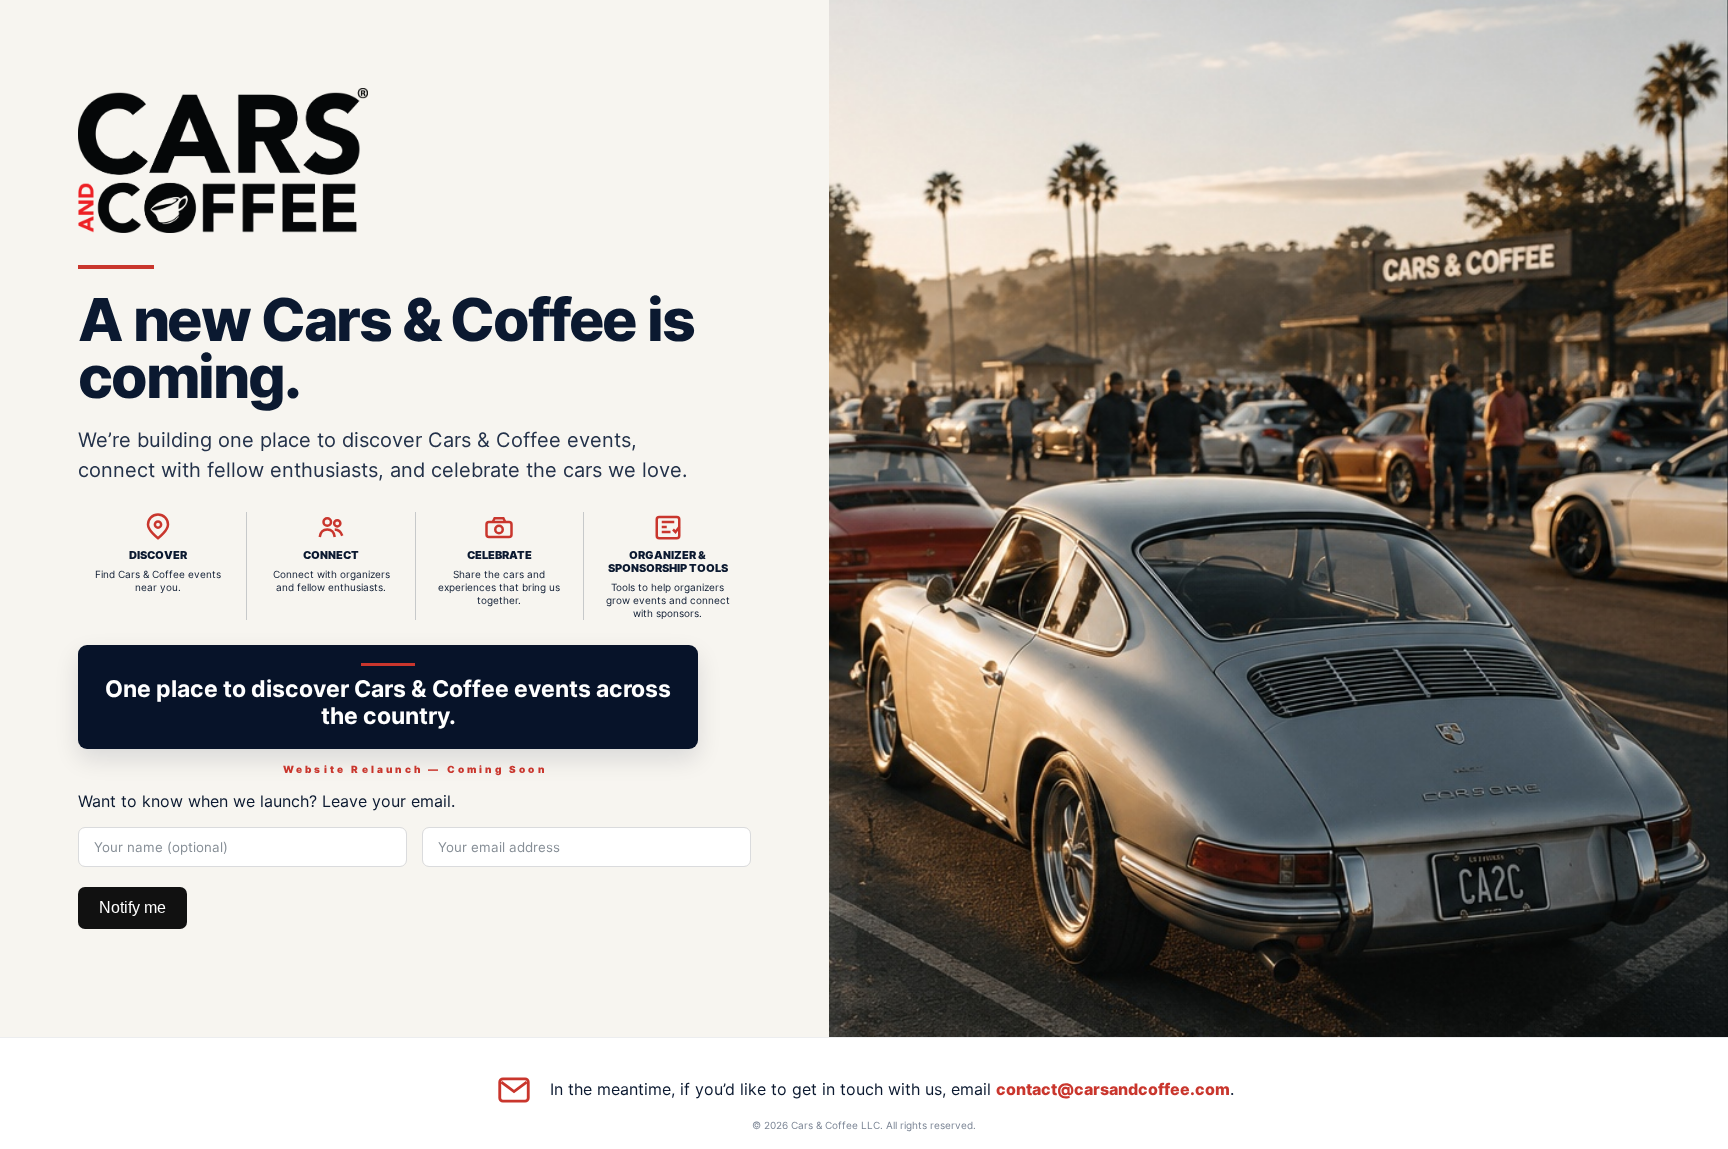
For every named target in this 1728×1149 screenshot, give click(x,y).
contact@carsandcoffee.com (1113, 1089)
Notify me (132, 907)
